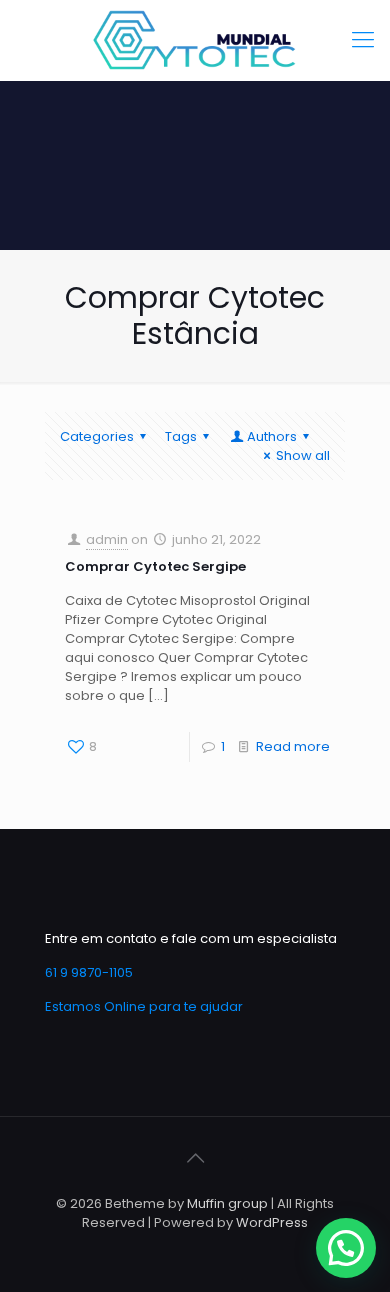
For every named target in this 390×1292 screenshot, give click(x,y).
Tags (181, 436)
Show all (303, 455)
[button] (346, 1248)
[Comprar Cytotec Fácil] (195, 40)
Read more (293, 746)
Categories (97, 436)
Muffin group (227, 1203)
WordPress (272, 1222)
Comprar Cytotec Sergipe (155, 566)
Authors (272, 436)
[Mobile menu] (363, 40)
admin (107, 539)
